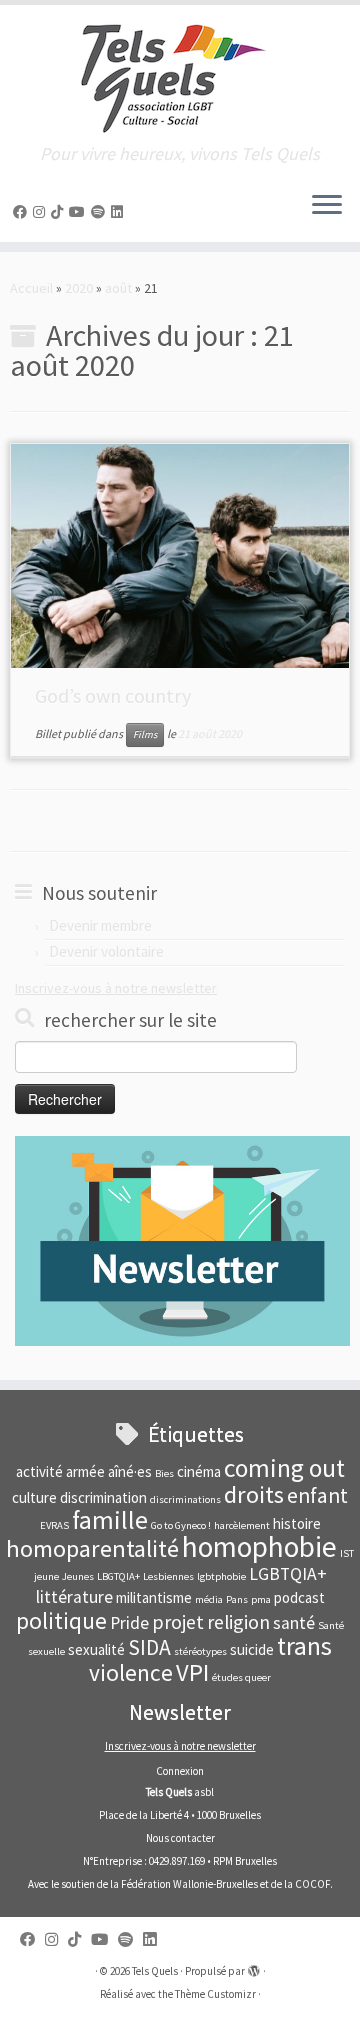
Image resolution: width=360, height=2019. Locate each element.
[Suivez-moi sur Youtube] (80, 212)
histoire (297, 1523)
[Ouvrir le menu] (327, 206)
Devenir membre (100, 925)
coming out (284, 1468)
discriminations (185, 1499)
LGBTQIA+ (288, 1574)
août (118, 288)
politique (61, 1620)
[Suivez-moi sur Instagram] (42, 212)
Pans (237, 1599)
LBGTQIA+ (118, 1576)
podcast (299, 1597)
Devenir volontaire (106, 951)
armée (85, 1471)
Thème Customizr (215, 1994)
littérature (74, 1597)
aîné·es (130, 1471)
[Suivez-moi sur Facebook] (23, 212)
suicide (252, 1649)
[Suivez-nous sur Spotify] (101, 212)
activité (39, 1471)
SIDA (149, 1647)
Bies (164, 1473)
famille (110, 1520)
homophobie (259, 1546)
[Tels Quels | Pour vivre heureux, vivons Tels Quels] (180, 74)
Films (145, 734)
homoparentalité (92, 1548)
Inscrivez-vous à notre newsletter (116, 988)
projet (178, 1621)
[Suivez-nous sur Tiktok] (60, 212)
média (209, 1599)
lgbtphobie (221, 1576)
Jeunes (78, 1576)
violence (131, 1672)
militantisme (154, 1597)
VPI (192, 1672)
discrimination (103, 1497)
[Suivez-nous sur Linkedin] (120, 212)
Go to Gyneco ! (181, 1525)
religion (238, 1621)
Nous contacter (180, 1838)
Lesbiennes (168, 1576)
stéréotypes (200, 1651)
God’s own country (113, 695)
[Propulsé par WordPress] (254, 1967)
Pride (129, 1623)
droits (254, 1494)
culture (34, 1497)
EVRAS (54, 1525)
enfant (317, 1495)
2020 (79, 288)
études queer (241, 1677)
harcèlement (242, 1525)
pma (261, 1599)
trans (304, 1646)
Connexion (180, 1771)
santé (294, 1623)
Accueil (31, 288)
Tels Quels (155, 1971)
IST (347, 1553)
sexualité (96, 1649)
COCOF (312, 1884)
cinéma (199, 1471)
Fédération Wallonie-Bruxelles (189, 1884)
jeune (46, 1576)
